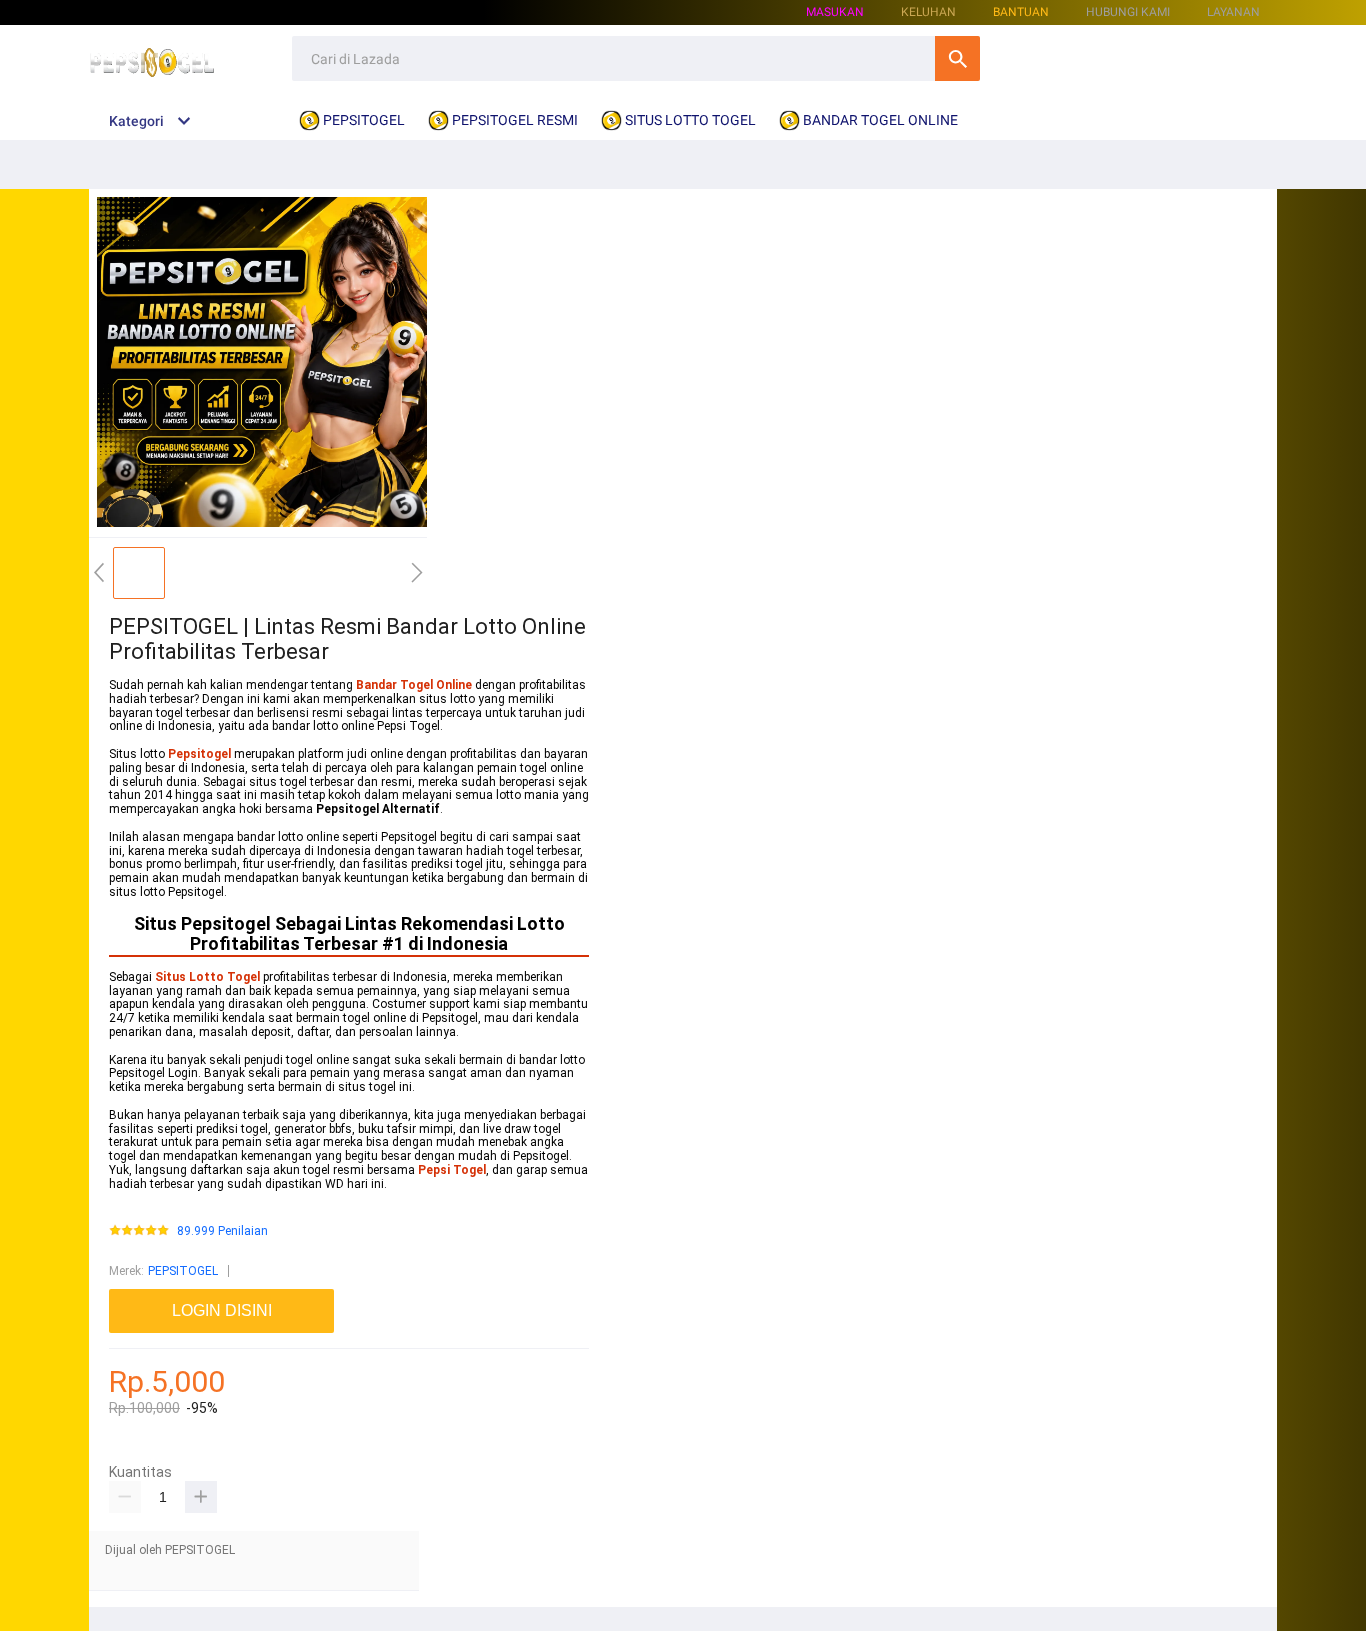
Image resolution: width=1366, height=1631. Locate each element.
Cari (957, 58)
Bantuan (1021, 12)
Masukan (835, 12)
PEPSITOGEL (183, 1271)
